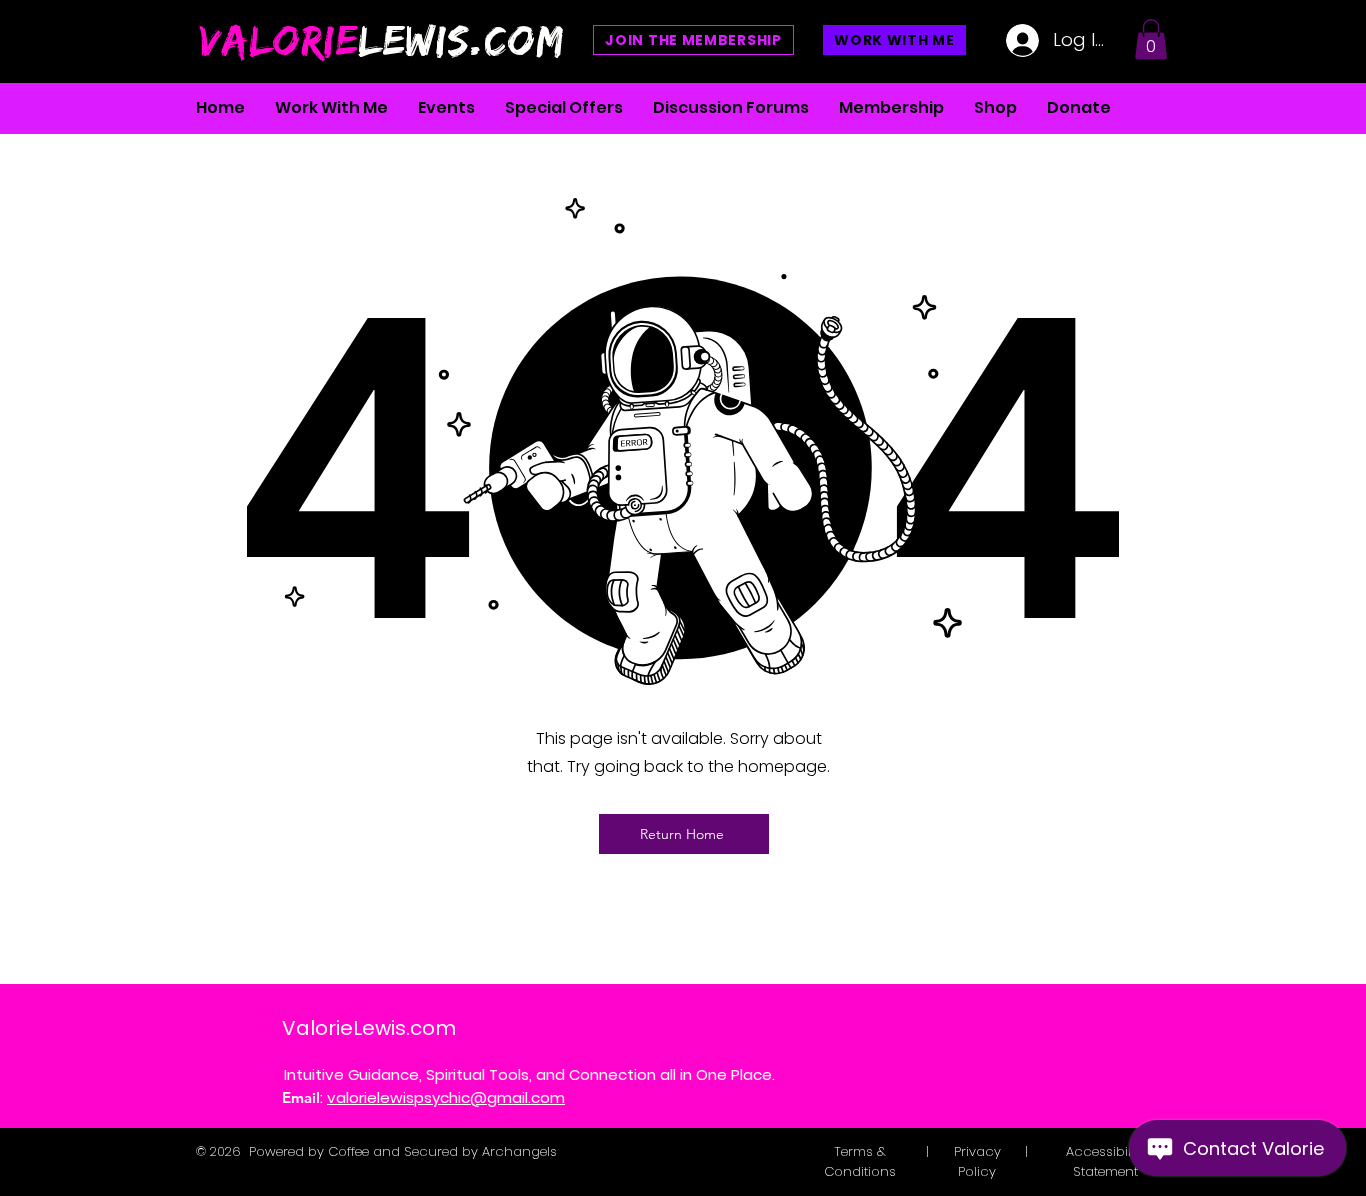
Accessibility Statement (1105, 1161)
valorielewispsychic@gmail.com (446, 1097)
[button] (1151, 39)
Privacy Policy (977, 1161)
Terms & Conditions (860, 1161)
